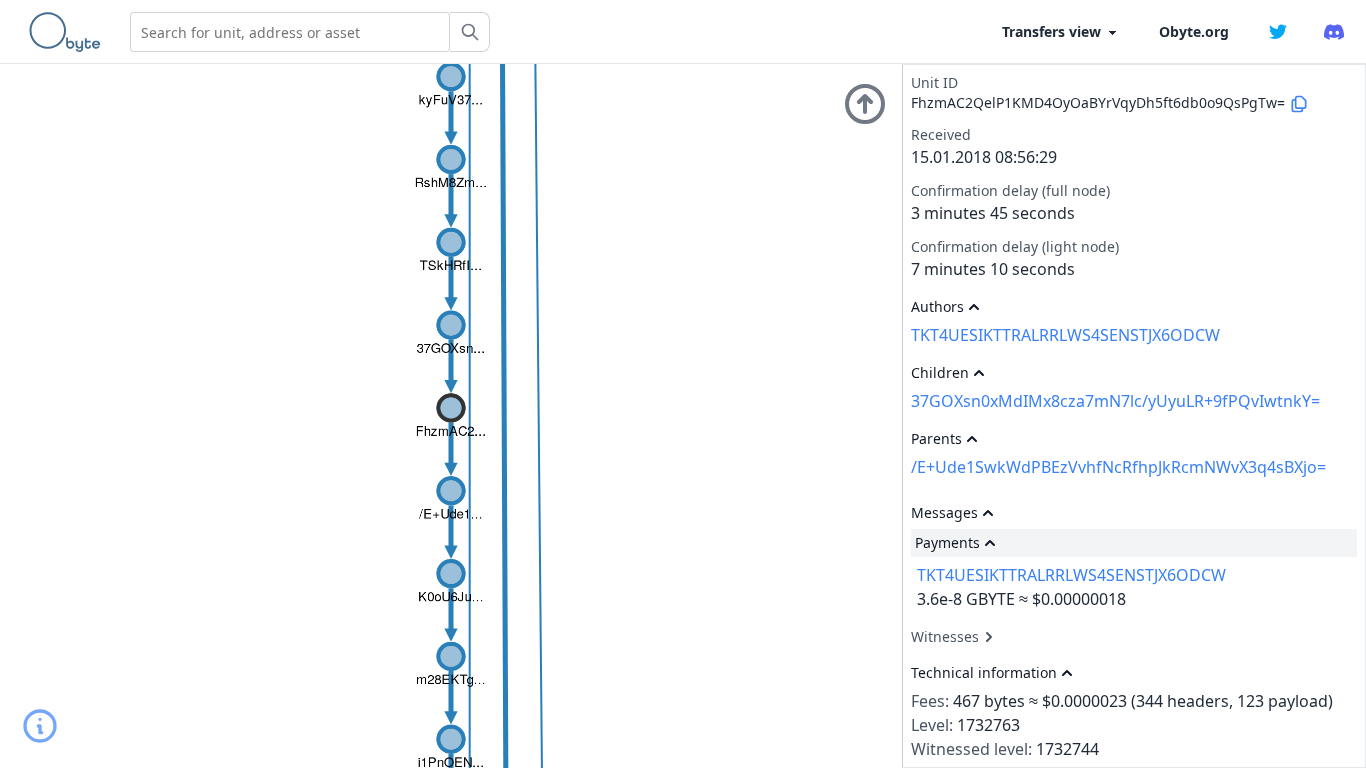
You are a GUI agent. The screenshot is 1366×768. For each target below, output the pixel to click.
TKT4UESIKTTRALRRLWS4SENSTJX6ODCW (1065, 335)
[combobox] (290, 32)
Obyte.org (1194, 31)
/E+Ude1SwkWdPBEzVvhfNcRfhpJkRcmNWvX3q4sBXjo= (1118, 467)
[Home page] (69, 32)
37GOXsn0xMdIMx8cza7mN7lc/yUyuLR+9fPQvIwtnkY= (1115, 401)
